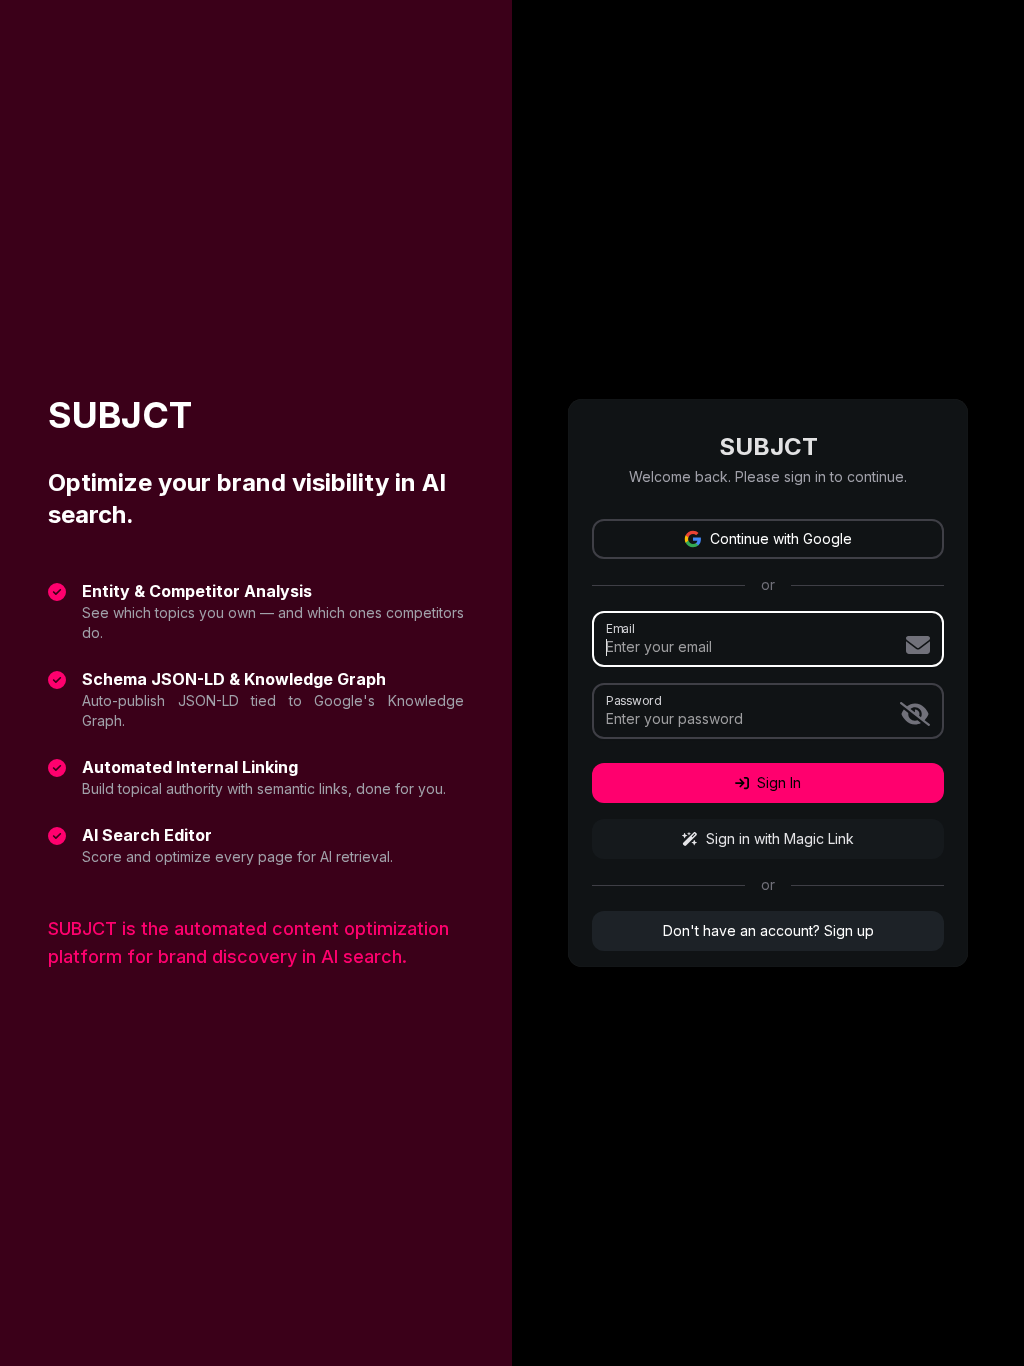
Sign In (779, 782)
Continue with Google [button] (781, 538)
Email (620, 628)
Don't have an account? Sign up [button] (768, 930)
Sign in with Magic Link (780, 838)
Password (633, 700)
